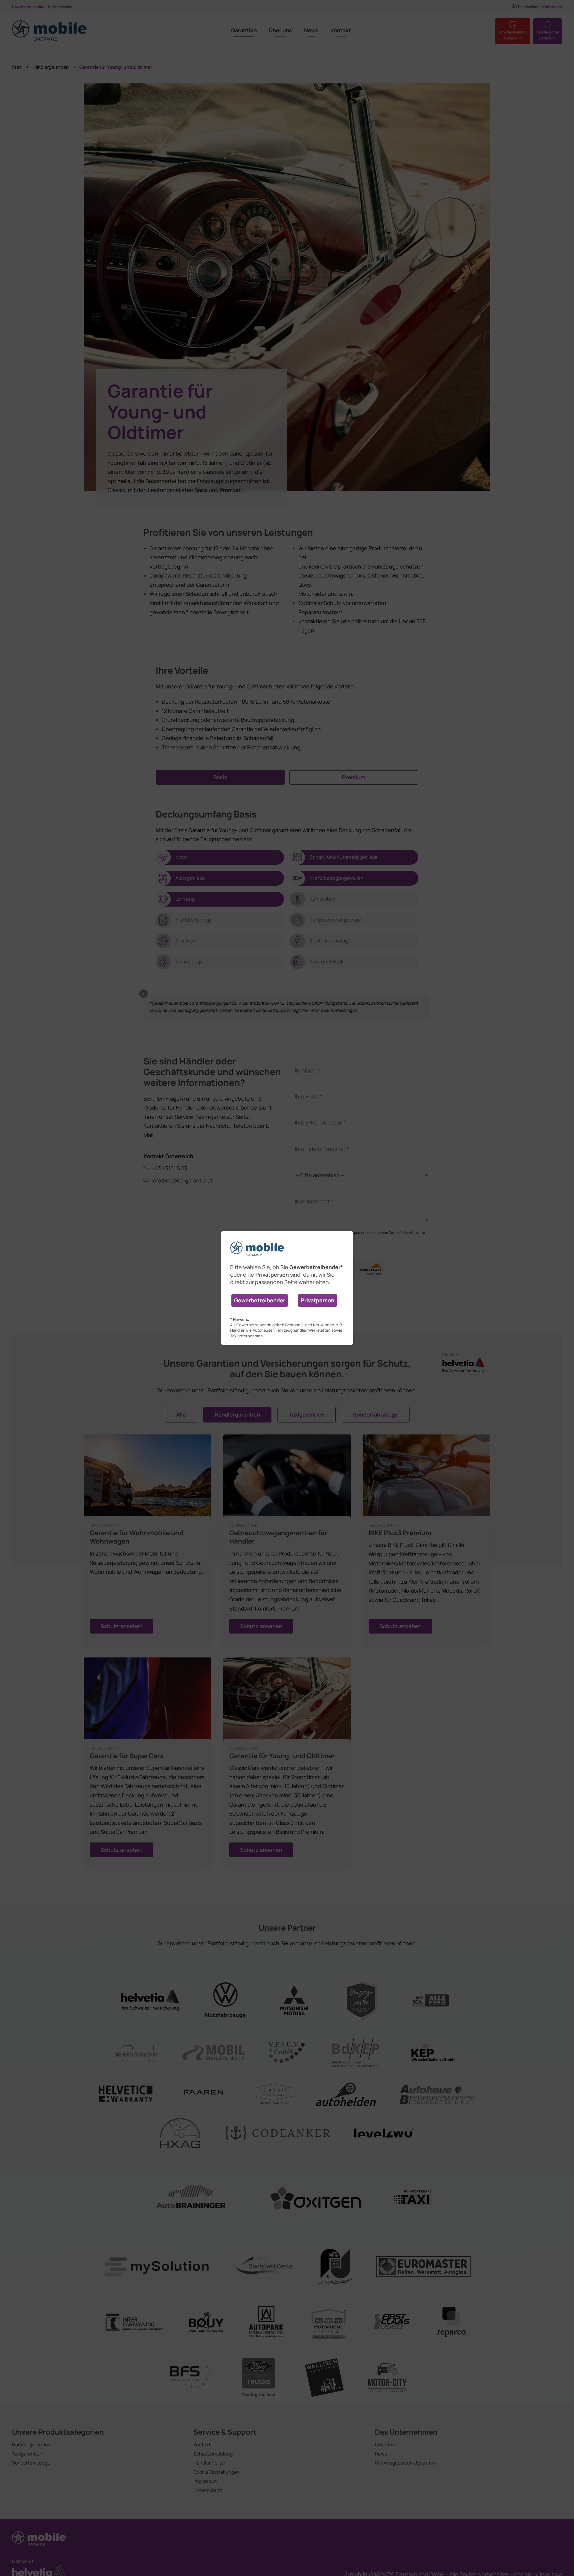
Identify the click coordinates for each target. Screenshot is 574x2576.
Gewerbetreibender (260, 1300)
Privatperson (317, 1300)
